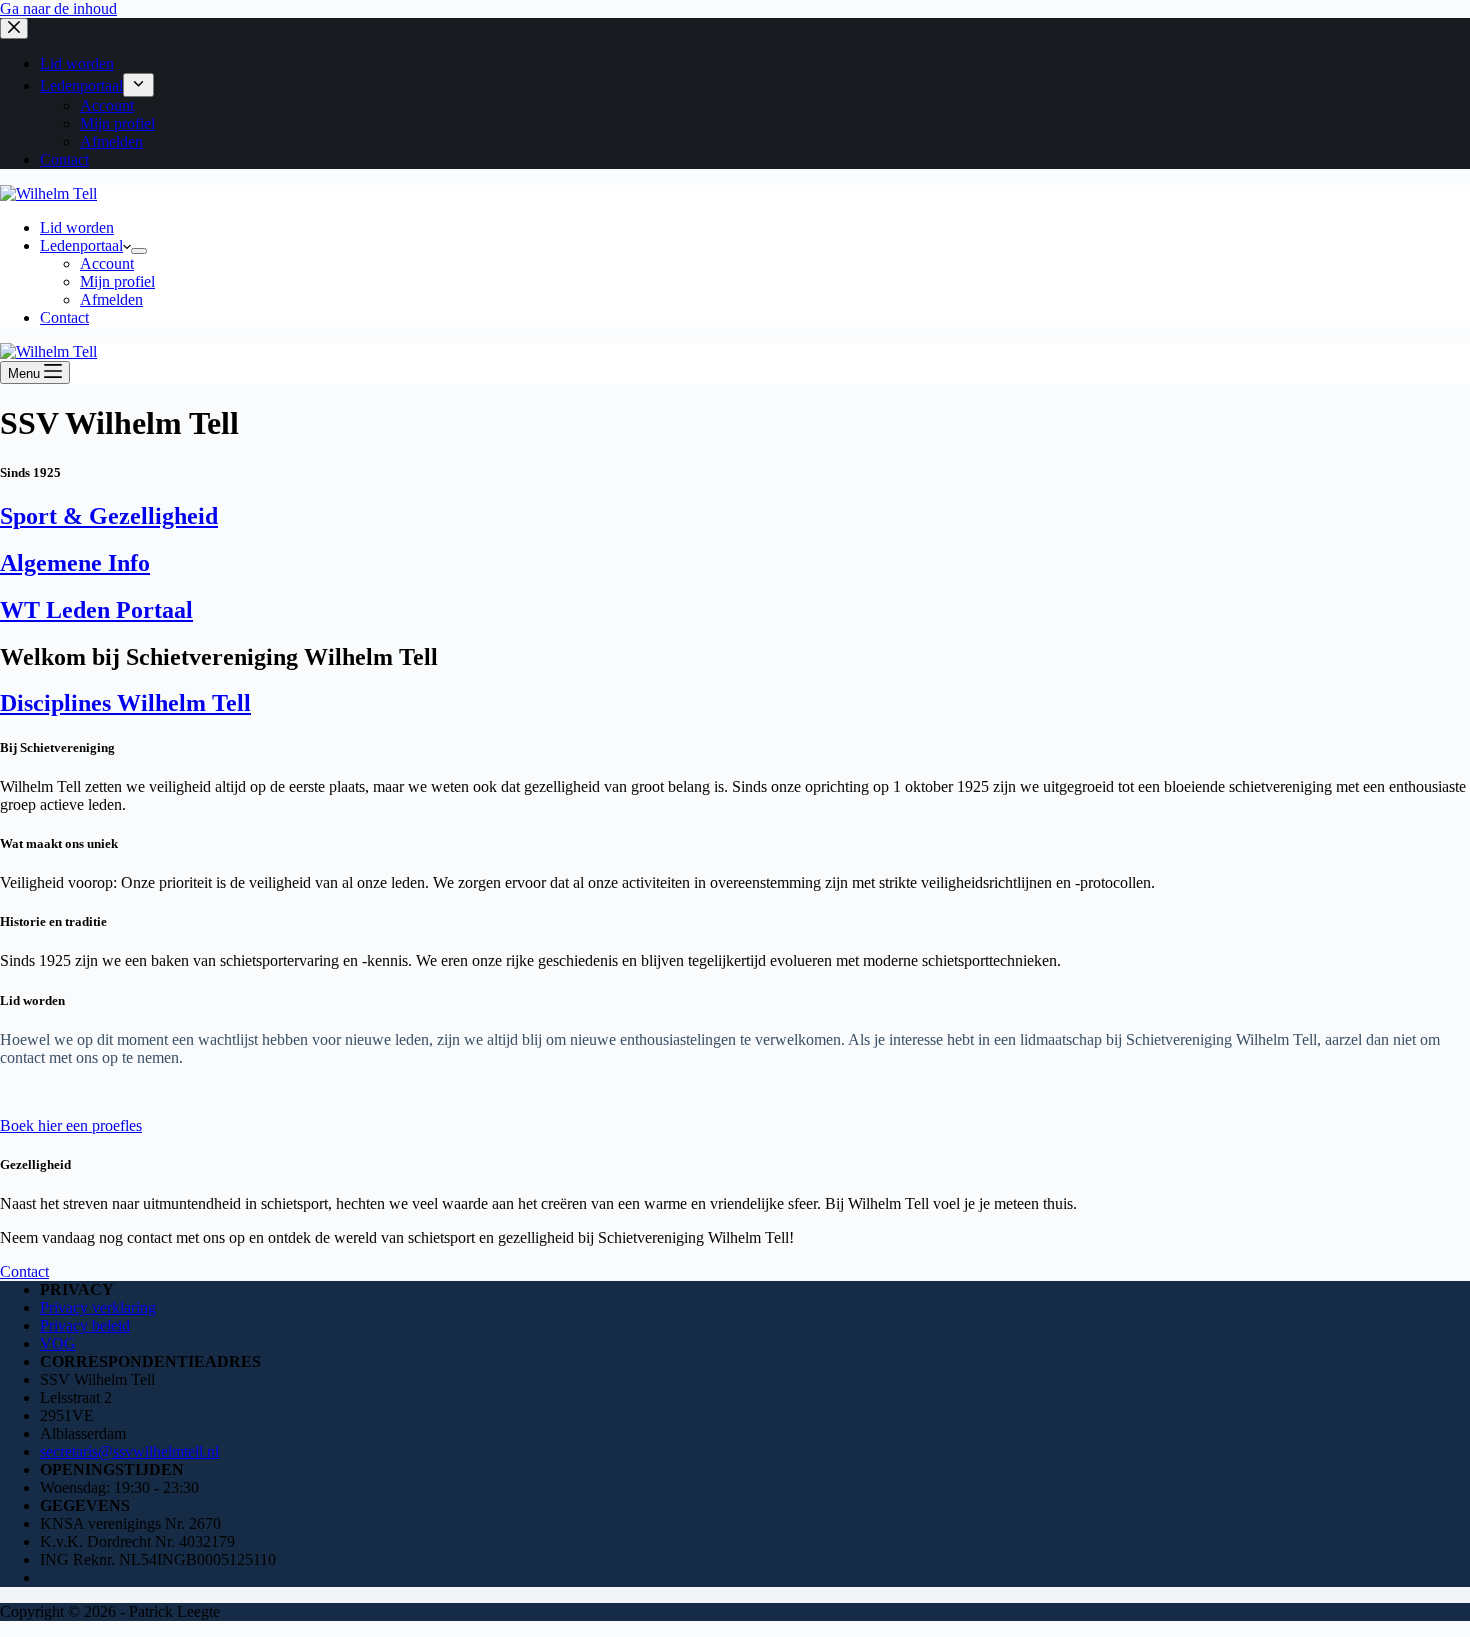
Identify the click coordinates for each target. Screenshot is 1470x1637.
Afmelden (111, 299)
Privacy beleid (85, 1325)
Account (107, 263)
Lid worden (77, 227)
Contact (64, 317)
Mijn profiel (117, 281)
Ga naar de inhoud (58, 8)
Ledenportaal (81, 245)
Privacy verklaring (98, 1307)
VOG (58, 1343)
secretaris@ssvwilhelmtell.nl (129, 1451)
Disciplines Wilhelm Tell (125, 703)
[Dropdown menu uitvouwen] (139, 251)
